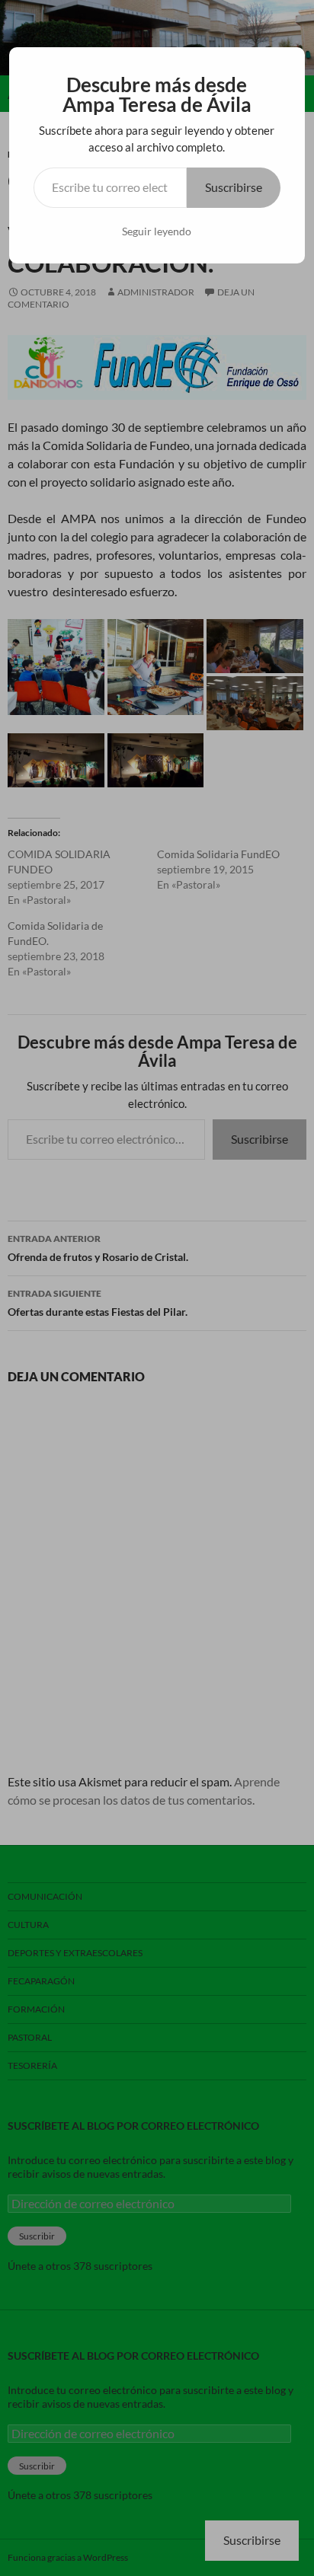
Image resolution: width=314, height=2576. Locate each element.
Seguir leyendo (157, 231)
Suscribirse (234, 187)
